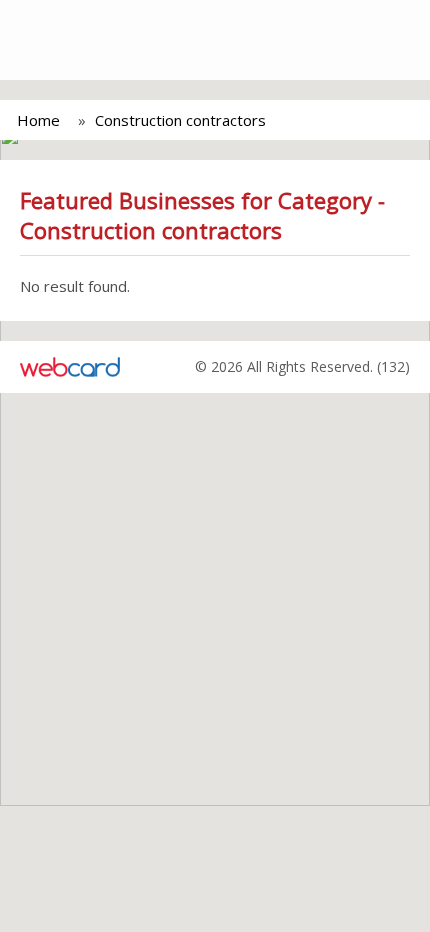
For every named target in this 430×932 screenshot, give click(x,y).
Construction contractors (180, 120)
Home (38, 120)
